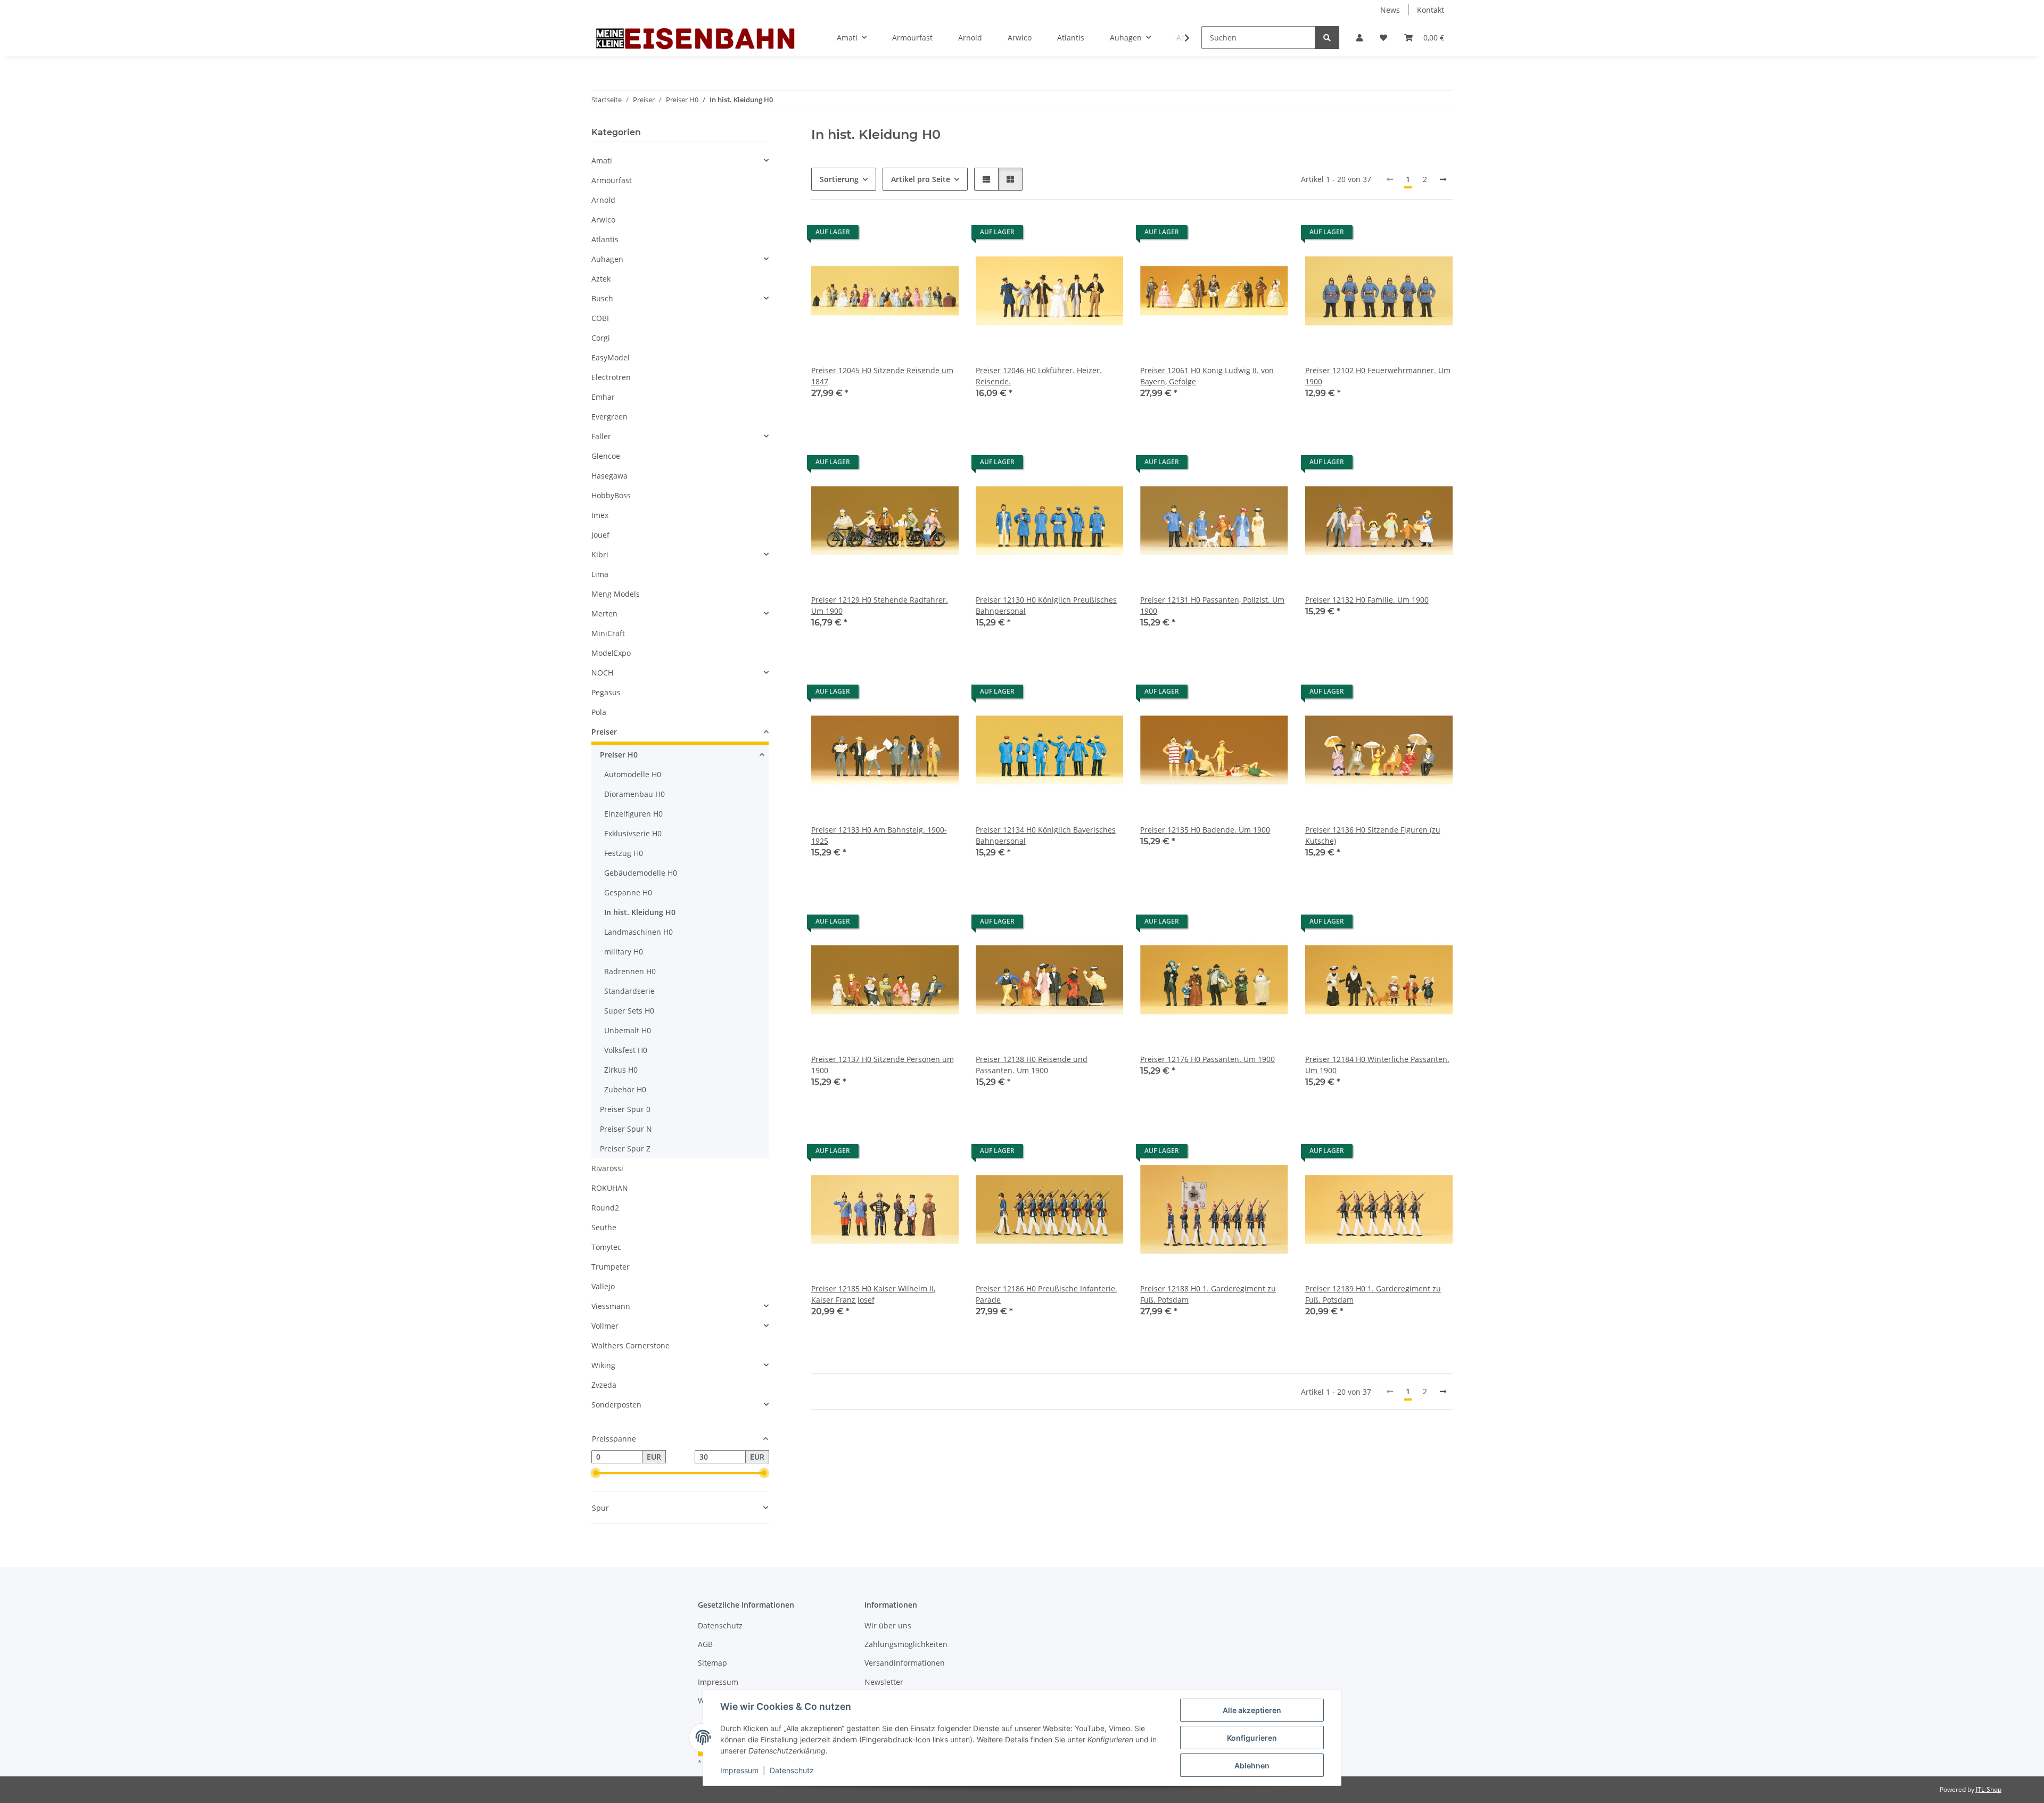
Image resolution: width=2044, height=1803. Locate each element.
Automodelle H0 (633, 774)
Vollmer (605, 1326)
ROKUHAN (610, 1188)
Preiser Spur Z (625, 1149)
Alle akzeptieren (1252, 1710)
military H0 (624, 952)
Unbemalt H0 (628, 1030)
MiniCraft (608, 633)
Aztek (601, 279)
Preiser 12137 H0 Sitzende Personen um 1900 (883, 1065)
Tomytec (606, 1247)
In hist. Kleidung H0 (640, 912)
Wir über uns (888, 1625)
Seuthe (604, 1227)
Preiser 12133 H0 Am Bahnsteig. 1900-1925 (879, 835)
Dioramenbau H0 (634, 794)
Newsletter (884, 1682)
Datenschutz (792, 1770)
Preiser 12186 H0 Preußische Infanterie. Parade (1046, 1294)
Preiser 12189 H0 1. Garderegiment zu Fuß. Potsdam (1373, 1294)
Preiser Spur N (626, 1129)
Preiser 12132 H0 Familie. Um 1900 (1367, 600)
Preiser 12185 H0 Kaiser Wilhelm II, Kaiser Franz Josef (873, 1294)
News (1390, 10)
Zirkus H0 (621, 1070)
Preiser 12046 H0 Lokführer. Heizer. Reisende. (1039, 376)
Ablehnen (1252, 1765)
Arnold (603, 200)
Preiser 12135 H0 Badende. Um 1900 (1205, 830)
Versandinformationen (905, 1663)
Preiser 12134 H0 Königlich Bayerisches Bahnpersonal (1046, 835)
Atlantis (605, 239)
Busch (602, 298)
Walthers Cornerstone (630, 1345)
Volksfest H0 (626, 1050)
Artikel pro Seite (921, 179)
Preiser (604, 732)
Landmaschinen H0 (638, 932)
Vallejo (603, 1286)
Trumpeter (611, 1267)
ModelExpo (611, 653)
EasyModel (611, 357)
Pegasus (606, 692)
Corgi (601, 338)
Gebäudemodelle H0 (641, 873)
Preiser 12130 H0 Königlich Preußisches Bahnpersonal (1046, 605)
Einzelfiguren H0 (633, 814)
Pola (599, 712)
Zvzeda (604, 1385)
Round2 (605, 1208)
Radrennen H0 (630, 971)
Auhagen (607, 259)
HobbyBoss (611, 495)
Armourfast (612, 180)
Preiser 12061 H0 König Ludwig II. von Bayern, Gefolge (1207, 376)
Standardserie (629, 991)
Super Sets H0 (629, 1011)
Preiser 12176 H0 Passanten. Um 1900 (1208, 1059)
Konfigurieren (1252, 1738)
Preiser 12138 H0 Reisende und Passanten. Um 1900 (1032, 1065)
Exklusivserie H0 (633, 833)
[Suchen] (1327, 38)
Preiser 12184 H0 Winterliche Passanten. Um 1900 (1377, 1065)
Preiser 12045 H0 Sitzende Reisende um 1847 (882, 376)
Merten (604, 614)
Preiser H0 (619, 755)
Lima (600, 574)
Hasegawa (609, 476)
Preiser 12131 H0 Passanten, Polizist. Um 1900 (1212, 605)
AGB (705, 1644)
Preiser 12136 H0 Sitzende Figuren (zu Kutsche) (1373, 835)
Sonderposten (616, 1405)
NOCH (602, 673)
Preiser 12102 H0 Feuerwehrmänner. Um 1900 (1378, 376)
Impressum (739, 1770)
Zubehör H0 (625, 1089)
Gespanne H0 (628, 892)
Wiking (603, 1365)
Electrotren (611, 377)
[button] (1359, 38)
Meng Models (616, 594)
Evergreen (609, 417)
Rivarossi (607, 1168)
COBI (600, 318)
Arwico (603, 220)
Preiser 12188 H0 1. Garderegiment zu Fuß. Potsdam (1208, 1294)
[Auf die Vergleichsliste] (913, 235)
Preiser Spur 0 (625, 1109)
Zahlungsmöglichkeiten (906, 1644)
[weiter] (1443, 179)
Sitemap (712, 1663)
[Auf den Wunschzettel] (941, 235)
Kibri (600, 554)
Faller (601, 436)
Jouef (600, 535)
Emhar (603, 397)
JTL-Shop (1989, 1789)
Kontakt (1431, 10)
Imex (600, 515)
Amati (602, 160)
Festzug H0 (624, 853)
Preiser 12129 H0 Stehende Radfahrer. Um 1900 (880, 605)
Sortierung (839, 179)
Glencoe (606, 456)
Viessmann (611, 1306)
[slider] (596, 1473)
